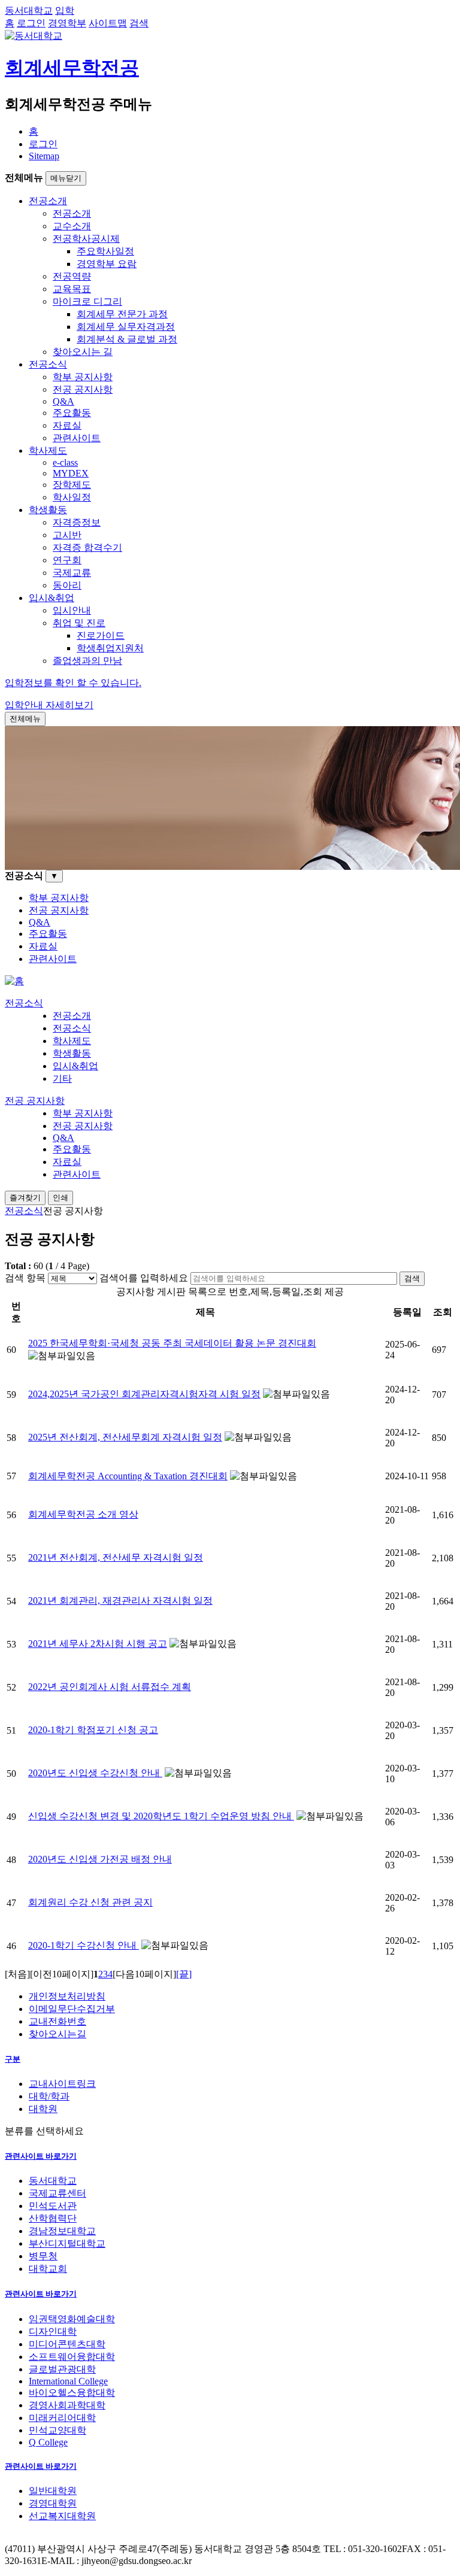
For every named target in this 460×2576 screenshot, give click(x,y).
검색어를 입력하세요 (144, 1278)
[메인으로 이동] (14, 981)
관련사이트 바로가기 (41, 2156)
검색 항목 (25, 1278)
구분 (13, 2059)
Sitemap (44, 156)
